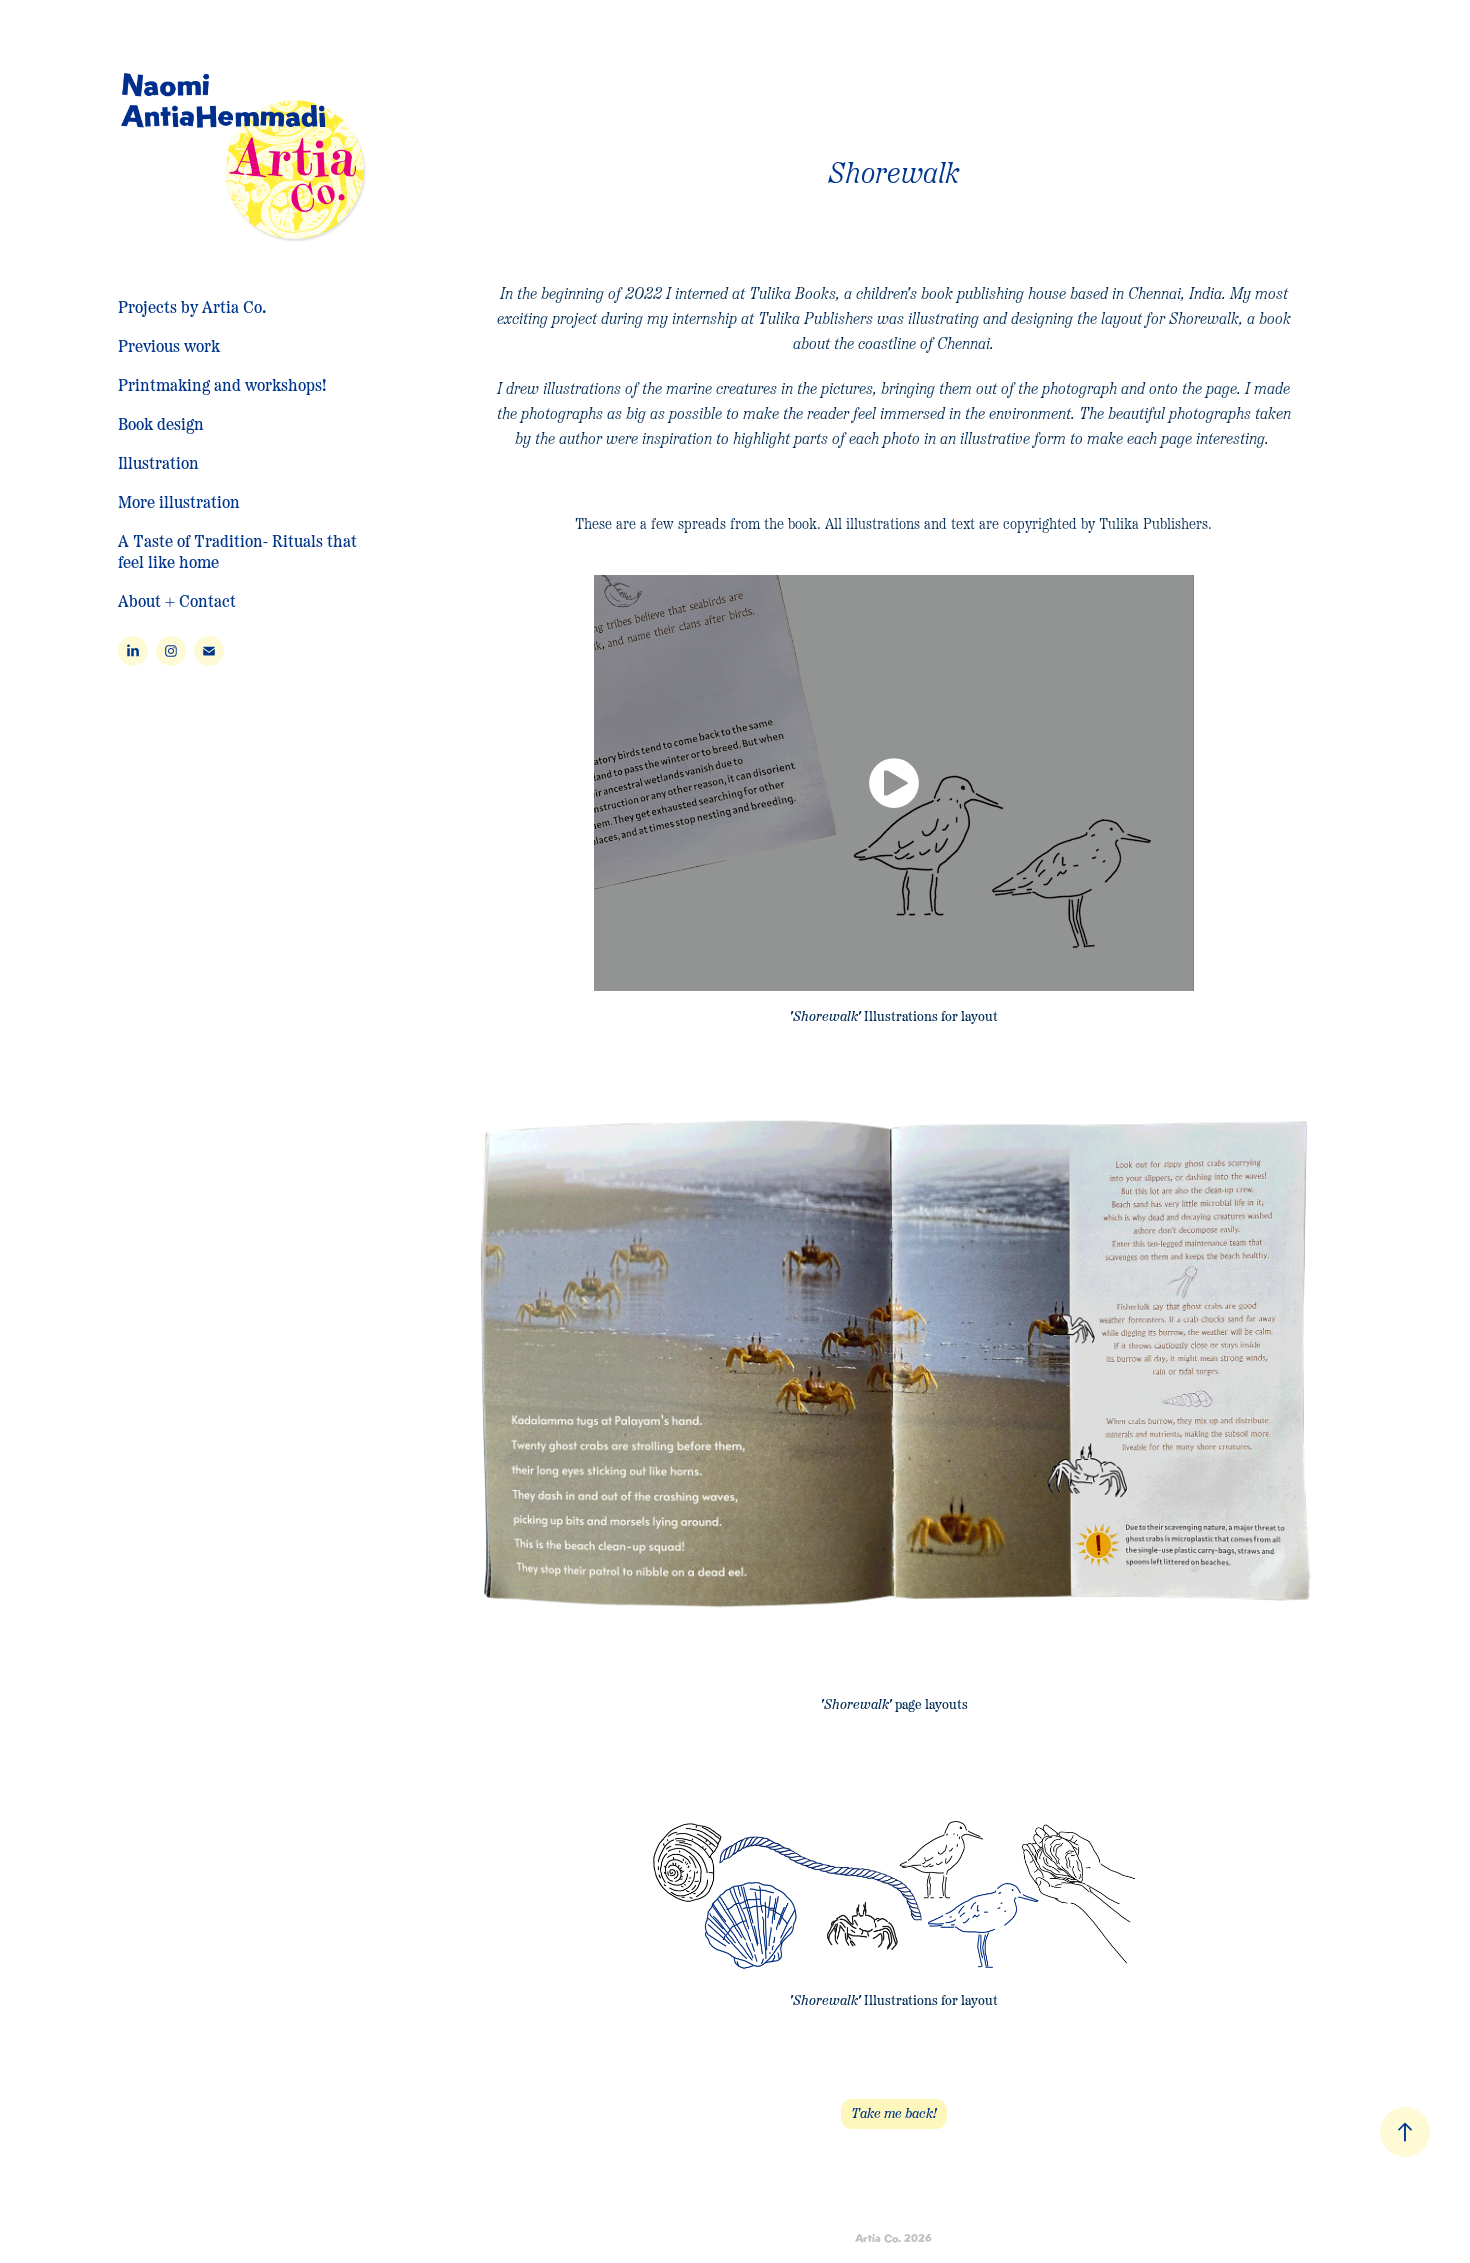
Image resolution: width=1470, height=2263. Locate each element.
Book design (161, 423)
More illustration (179, 501)
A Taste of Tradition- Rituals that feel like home (237, 550)
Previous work (169, 345)
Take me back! (894, 2113)
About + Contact (177, 600)
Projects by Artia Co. (192, 306)
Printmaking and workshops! (222, 384)
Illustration (158, 462)
